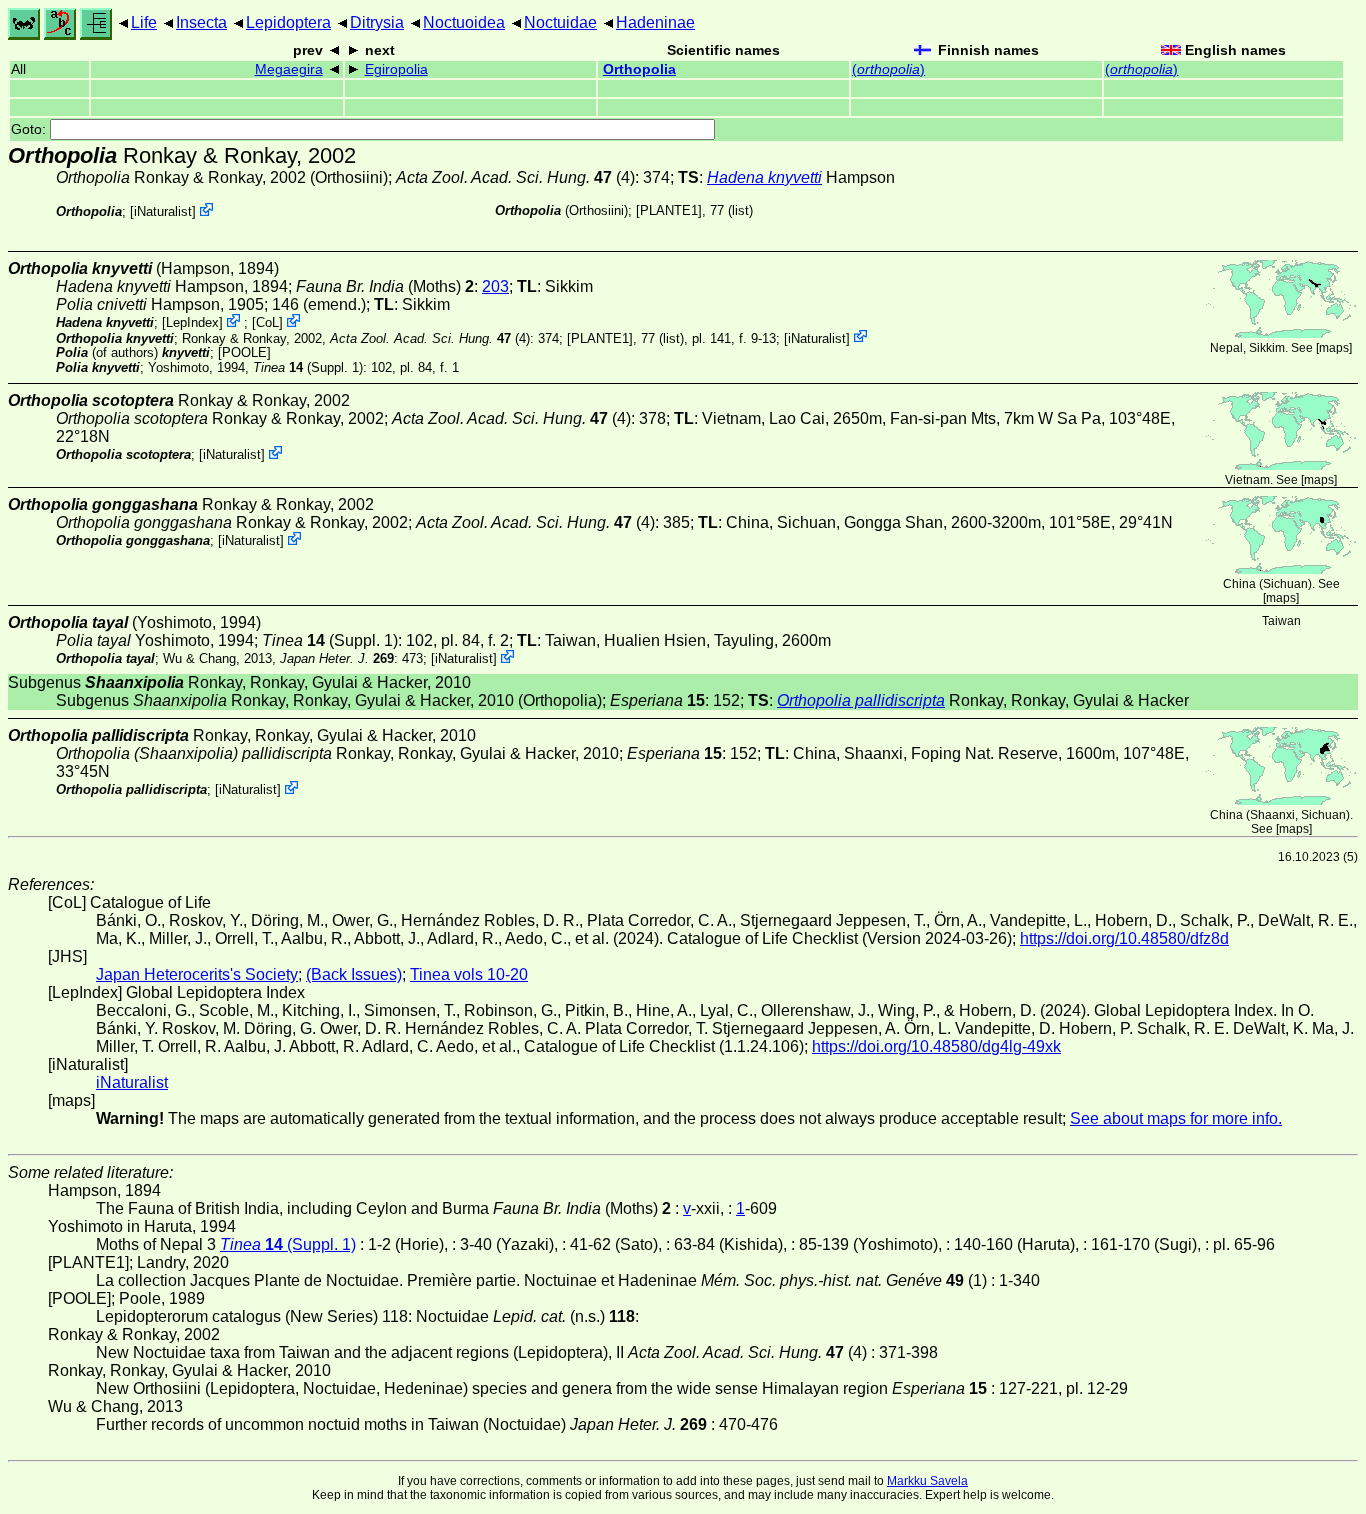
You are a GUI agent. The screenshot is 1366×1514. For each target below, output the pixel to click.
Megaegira (289, 69)
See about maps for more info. (1176, 1118)
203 (495, 286)
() (888, 69)
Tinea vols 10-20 (469, 974)
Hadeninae (655, 22)
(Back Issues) (354, 974)
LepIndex (192, 322)
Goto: (30, 129)
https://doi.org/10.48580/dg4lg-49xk (936, 1046)
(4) (515, 177)
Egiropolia (396, 69)
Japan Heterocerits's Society (197, 974)
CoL (267, 322)
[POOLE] (244, 352)
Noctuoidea (464, 22)
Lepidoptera (288, 22)
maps (1334, 348)
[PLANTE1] (669, 210)
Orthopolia (639, 69)
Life (144, 22)
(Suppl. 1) (308, 367)
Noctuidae (560, 22)
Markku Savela (927, 1481)
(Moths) (385, 286)
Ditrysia (377, 22)
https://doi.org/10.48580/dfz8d (1124, 938)
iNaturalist (163, 211)
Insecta (201, 22)
